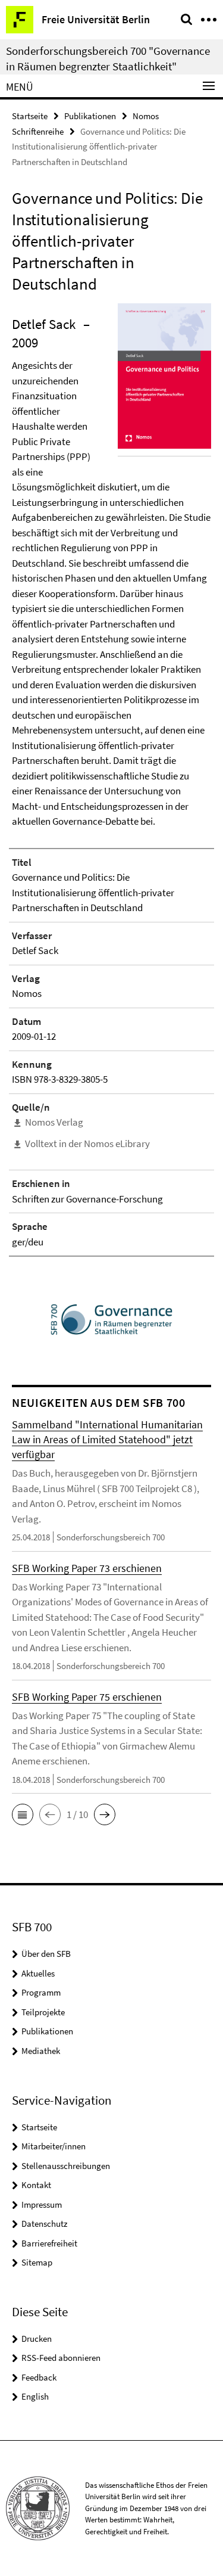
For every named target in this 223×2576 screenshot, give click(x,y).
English (35, 2396)
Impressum (42, 2204)
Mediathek (41, 2051)
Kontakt (36, 2185)
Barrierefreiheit (49, 2243)
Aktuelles (38, 1973)
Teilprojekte (43, 2012)
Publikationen (90, 116)
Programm (41, 1992)
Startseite (30, 116)
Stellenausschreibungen (66, 2166)
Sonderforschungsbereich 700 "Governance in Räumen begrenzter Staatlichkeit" (108, 58)
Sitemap (37, 2262)
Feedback (39, 2377)
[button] (23, 1814)
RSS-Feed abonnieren (61, 2358)
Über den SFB (46, 1954)
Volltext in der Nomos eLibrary (87, 1143)
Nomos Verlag (54, 1122)
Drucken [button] (37, 2339)
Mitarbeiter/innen (54, 2146)
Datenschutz (44, 2224)
